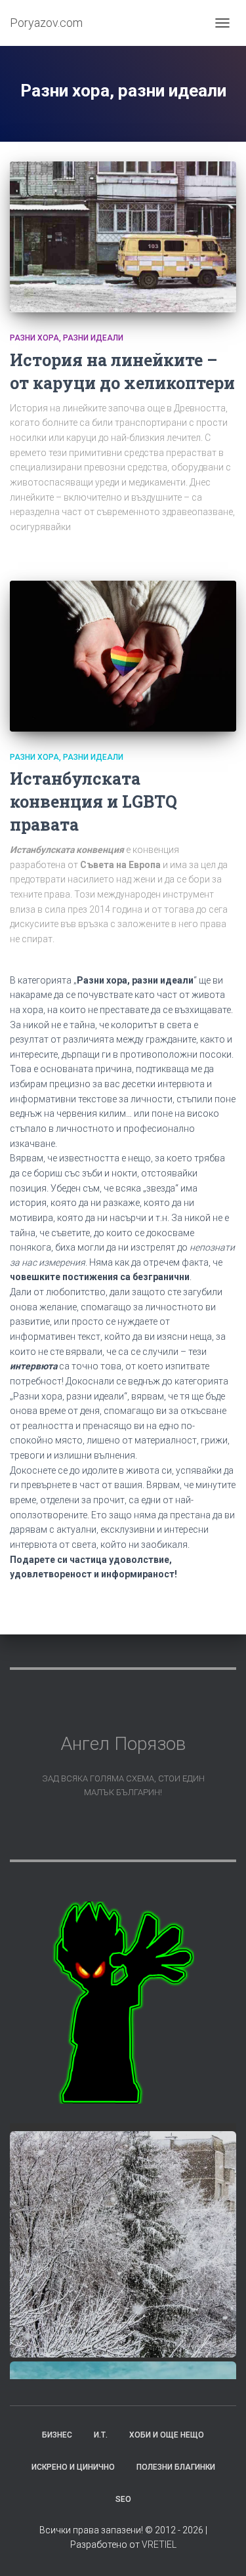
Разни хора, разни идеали (67, 338)
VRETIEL (159, 2545)
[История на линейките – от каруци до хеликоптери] (123, 237)
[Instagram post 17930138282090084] (123, 2244)
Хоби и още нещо (167, 2435)
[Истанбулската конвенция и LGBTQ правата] (123, 656)
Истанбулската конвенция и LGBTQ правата (93, 801)
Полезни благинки (176, 2467)
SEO (123, 2499)
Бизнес (57, 2435)
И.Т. (101, 2435)
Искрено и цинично (73, 2467)
